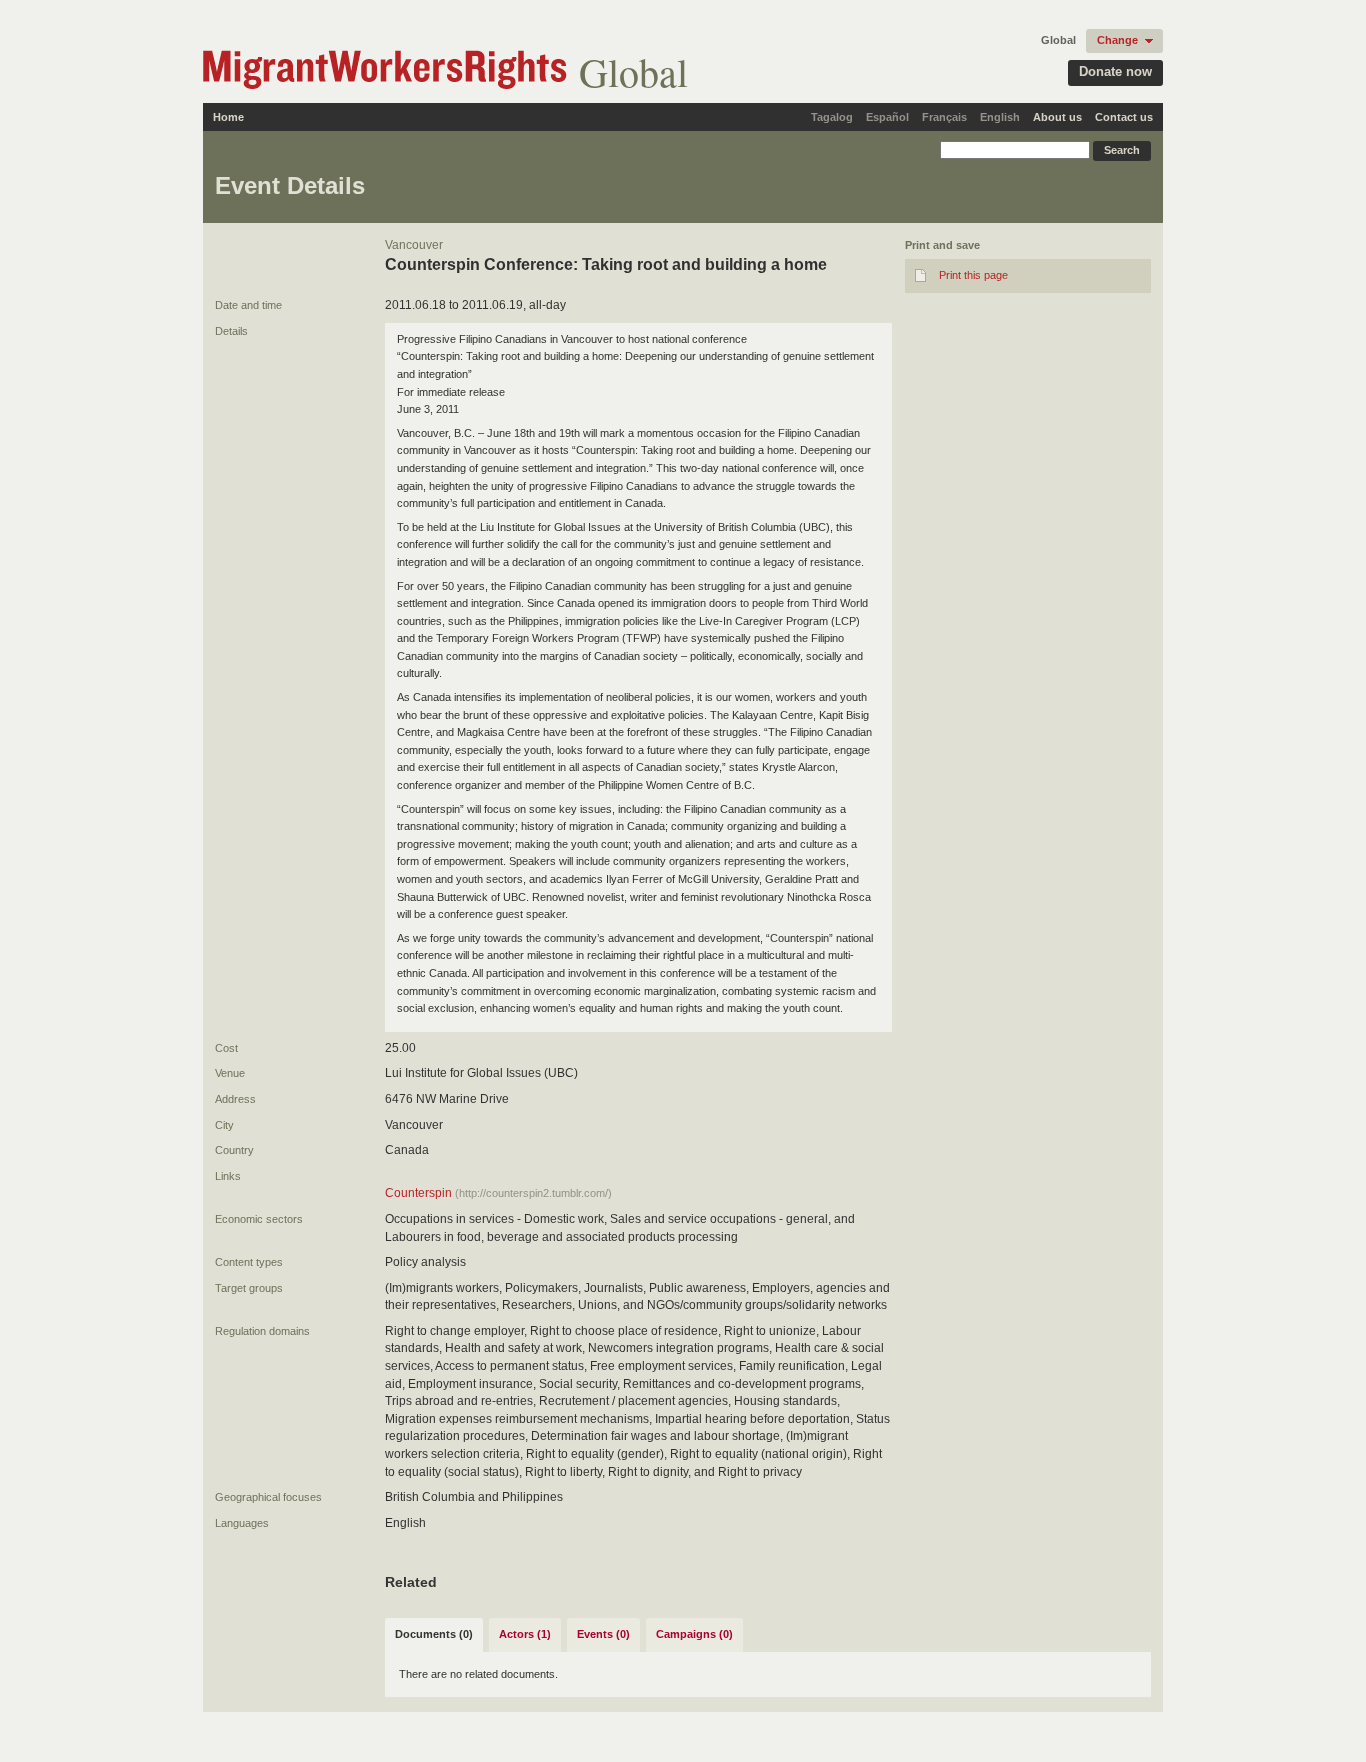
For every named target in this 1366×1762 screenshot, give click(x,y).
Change (1117, 40)
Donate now (1115, 71)
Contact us (1124, 117)
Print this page (973, 275)
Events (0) (603, 1634)
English (1000, 117)
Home (228, 117)
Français (944, 117)
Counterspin (418, 1193)
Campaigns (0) (694, 1634)
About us (1057, 117)
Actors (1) (525, 1634)
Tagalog (832, 117)
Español (887, 117)
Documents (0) (434, 1634)
